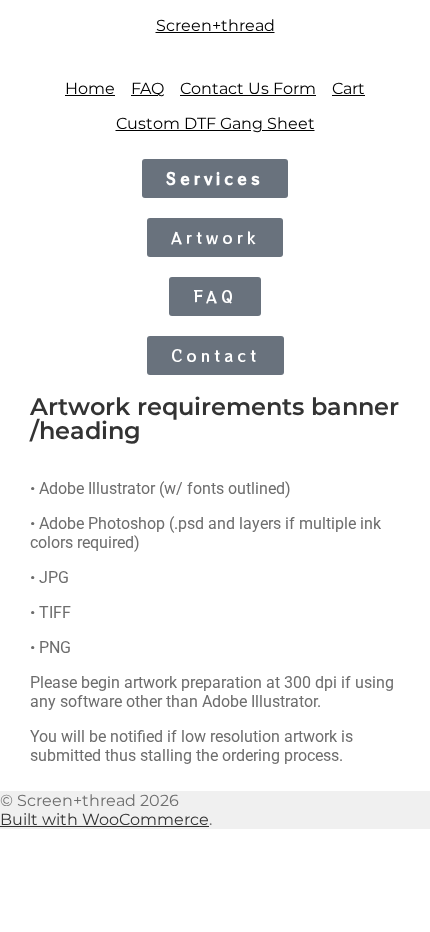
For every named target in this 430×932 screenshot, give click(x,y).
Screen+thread (215, 25)
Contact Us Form (248, 88)
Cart (348, 88)
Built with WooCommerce (104, 819)
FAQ (147, 88)
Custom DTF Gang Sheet (215, 123)
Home (90, 88)
